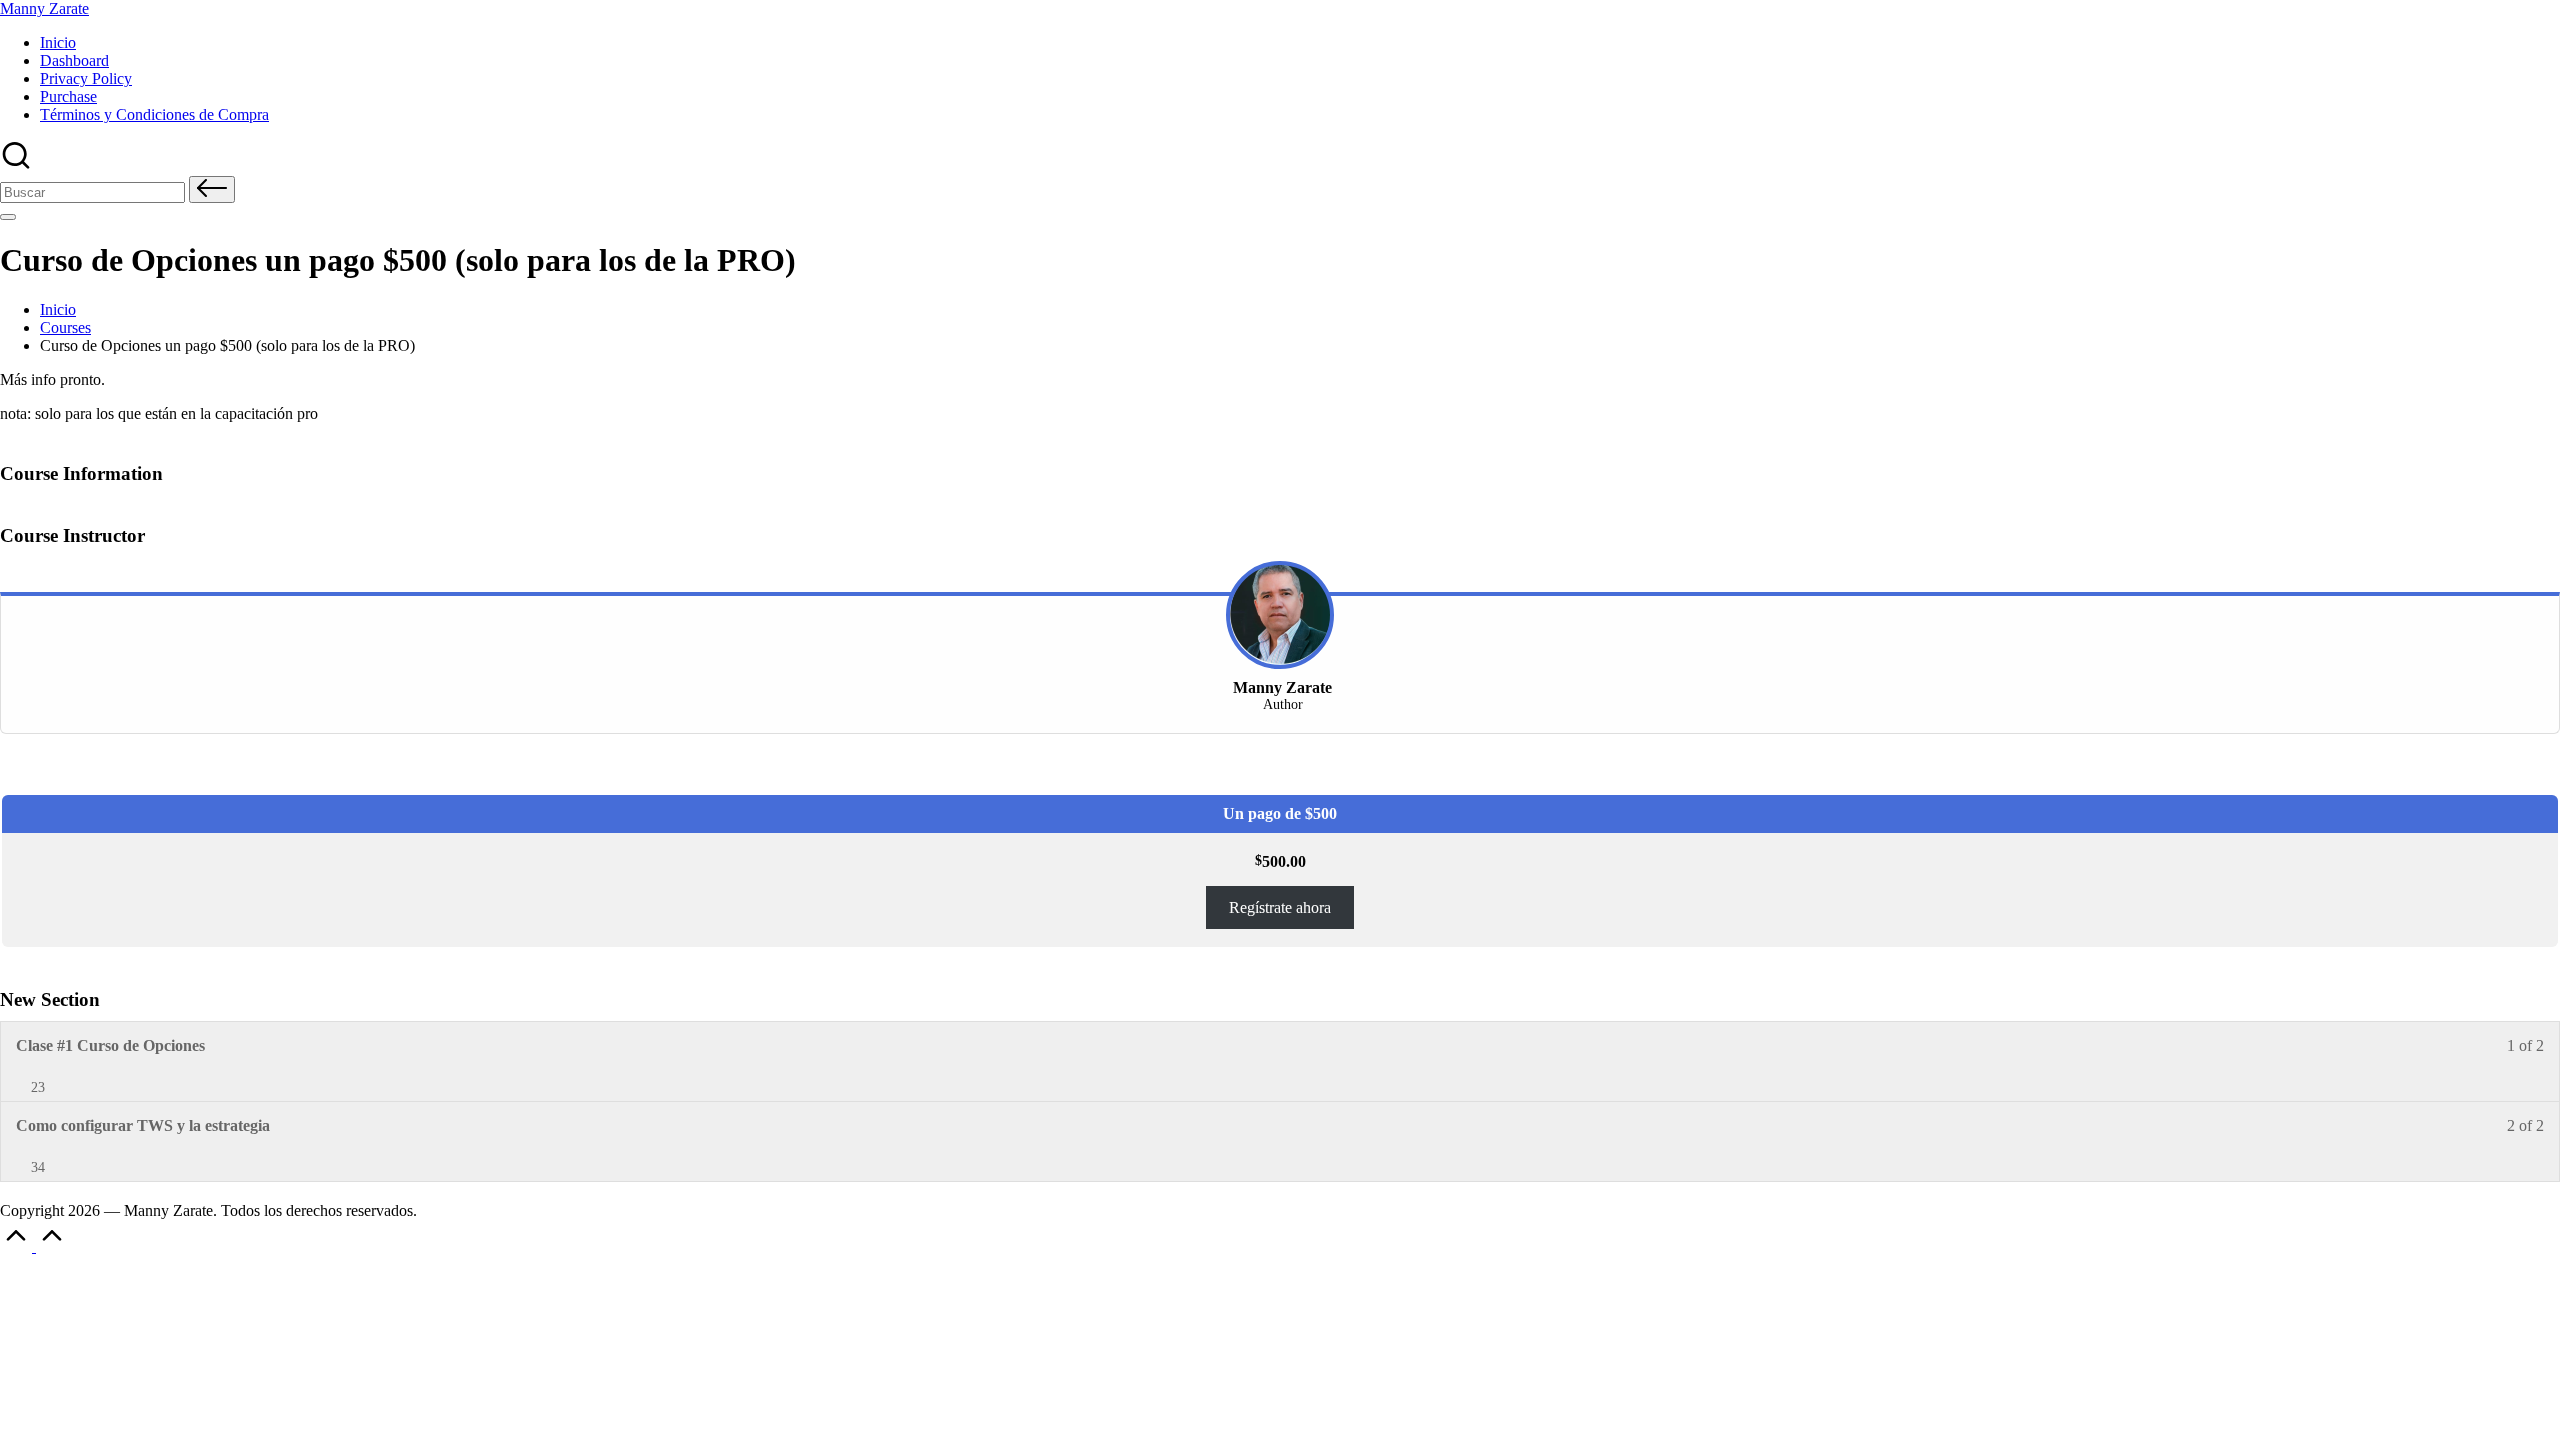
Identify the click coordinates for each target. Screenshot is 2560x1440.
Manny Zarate (44, 8)
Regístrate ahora (1280, 907)
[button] (212, 189)
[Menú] (8, 217)
